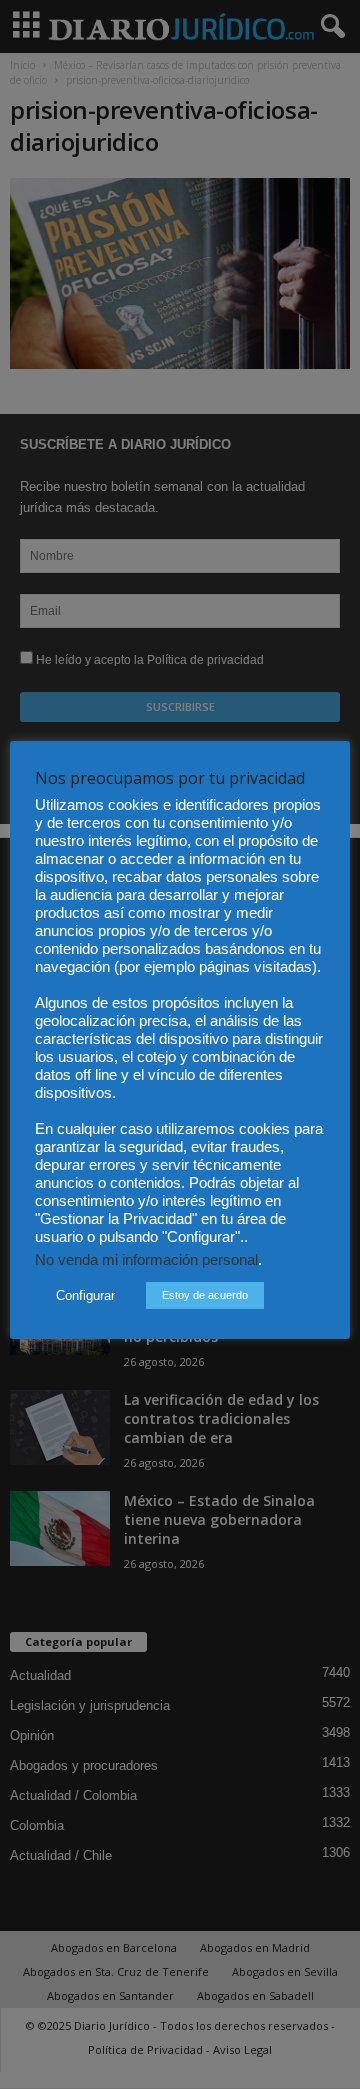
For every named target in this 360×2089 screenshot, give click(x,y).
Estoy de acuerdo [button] (205, 1295)
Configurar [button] (85, 1295)
